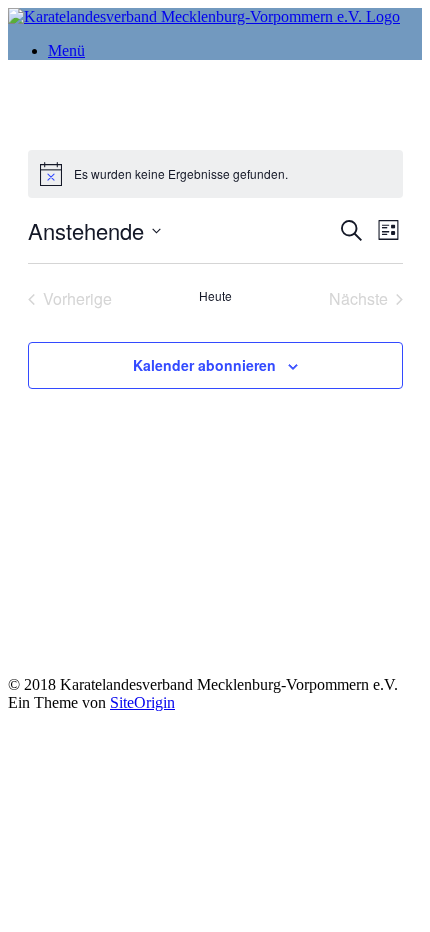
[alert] (215, 174)
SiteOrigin (142, 702)
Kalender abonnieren (204, 365)
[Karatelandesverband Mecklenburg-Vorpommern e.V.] (204, 16)
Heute (215, 296)
